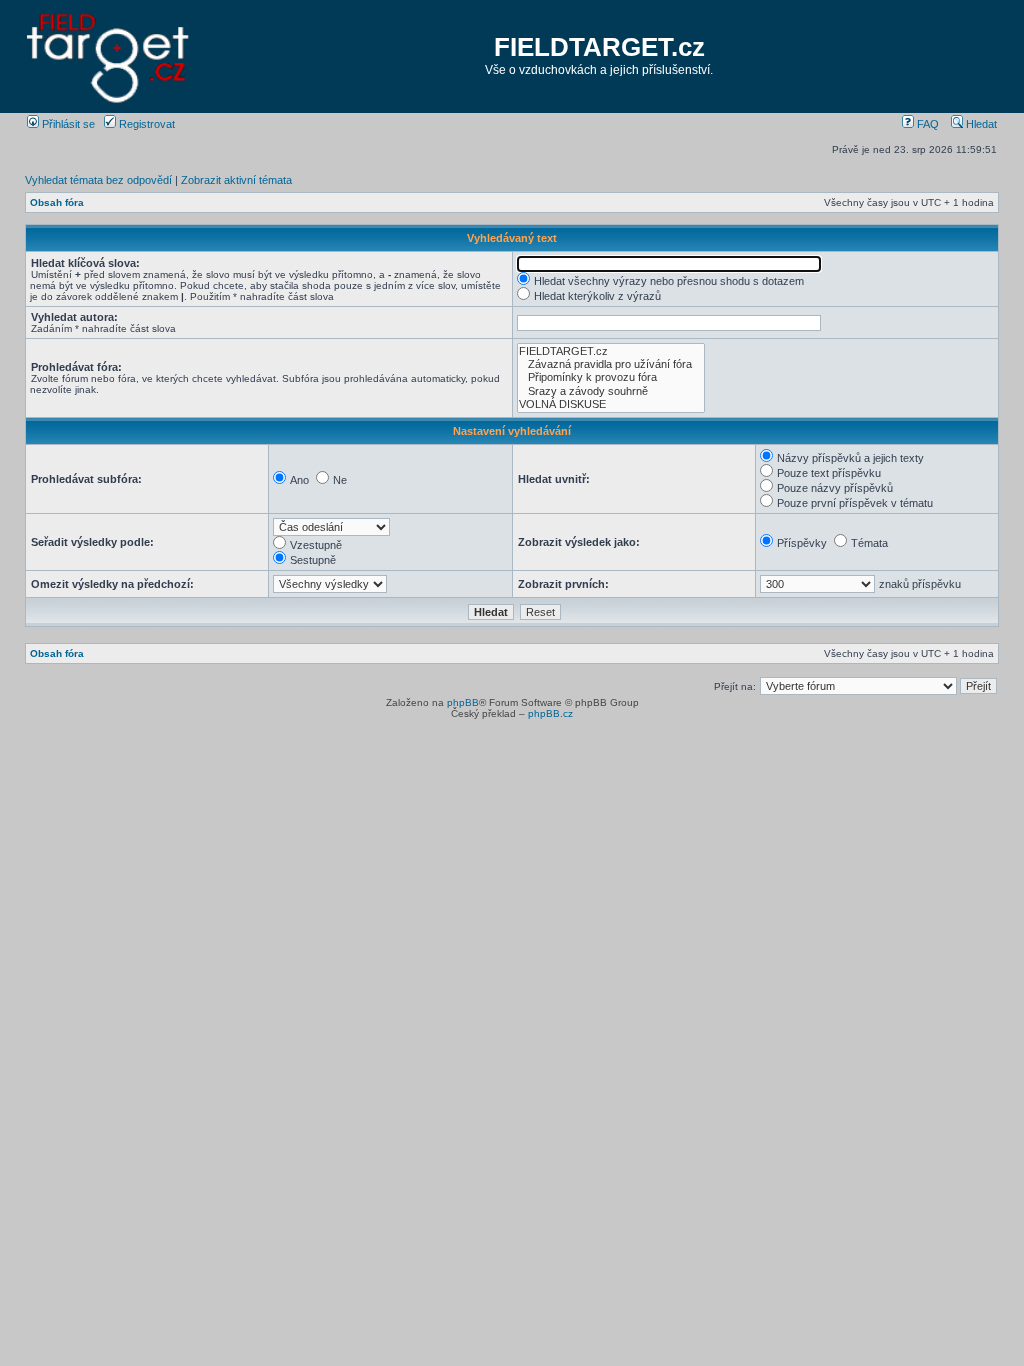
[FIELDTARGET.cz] (611, 351)
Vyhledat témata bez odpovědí (98, 180)
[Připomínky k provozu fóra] (611, 377)
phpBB (463, 702)
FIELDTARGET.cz (599, 47)
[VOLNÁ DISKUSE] (611, 404)
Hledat (980, 124)
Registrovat (145, 124)
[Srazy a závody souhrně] (611, 391)
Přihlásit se (67, 124)
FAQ (926, 124)
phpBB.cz (550, 713)
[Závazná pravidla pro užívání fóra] (611, 364)
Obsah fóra (57, 202)
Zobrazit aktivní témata (236, 180)
